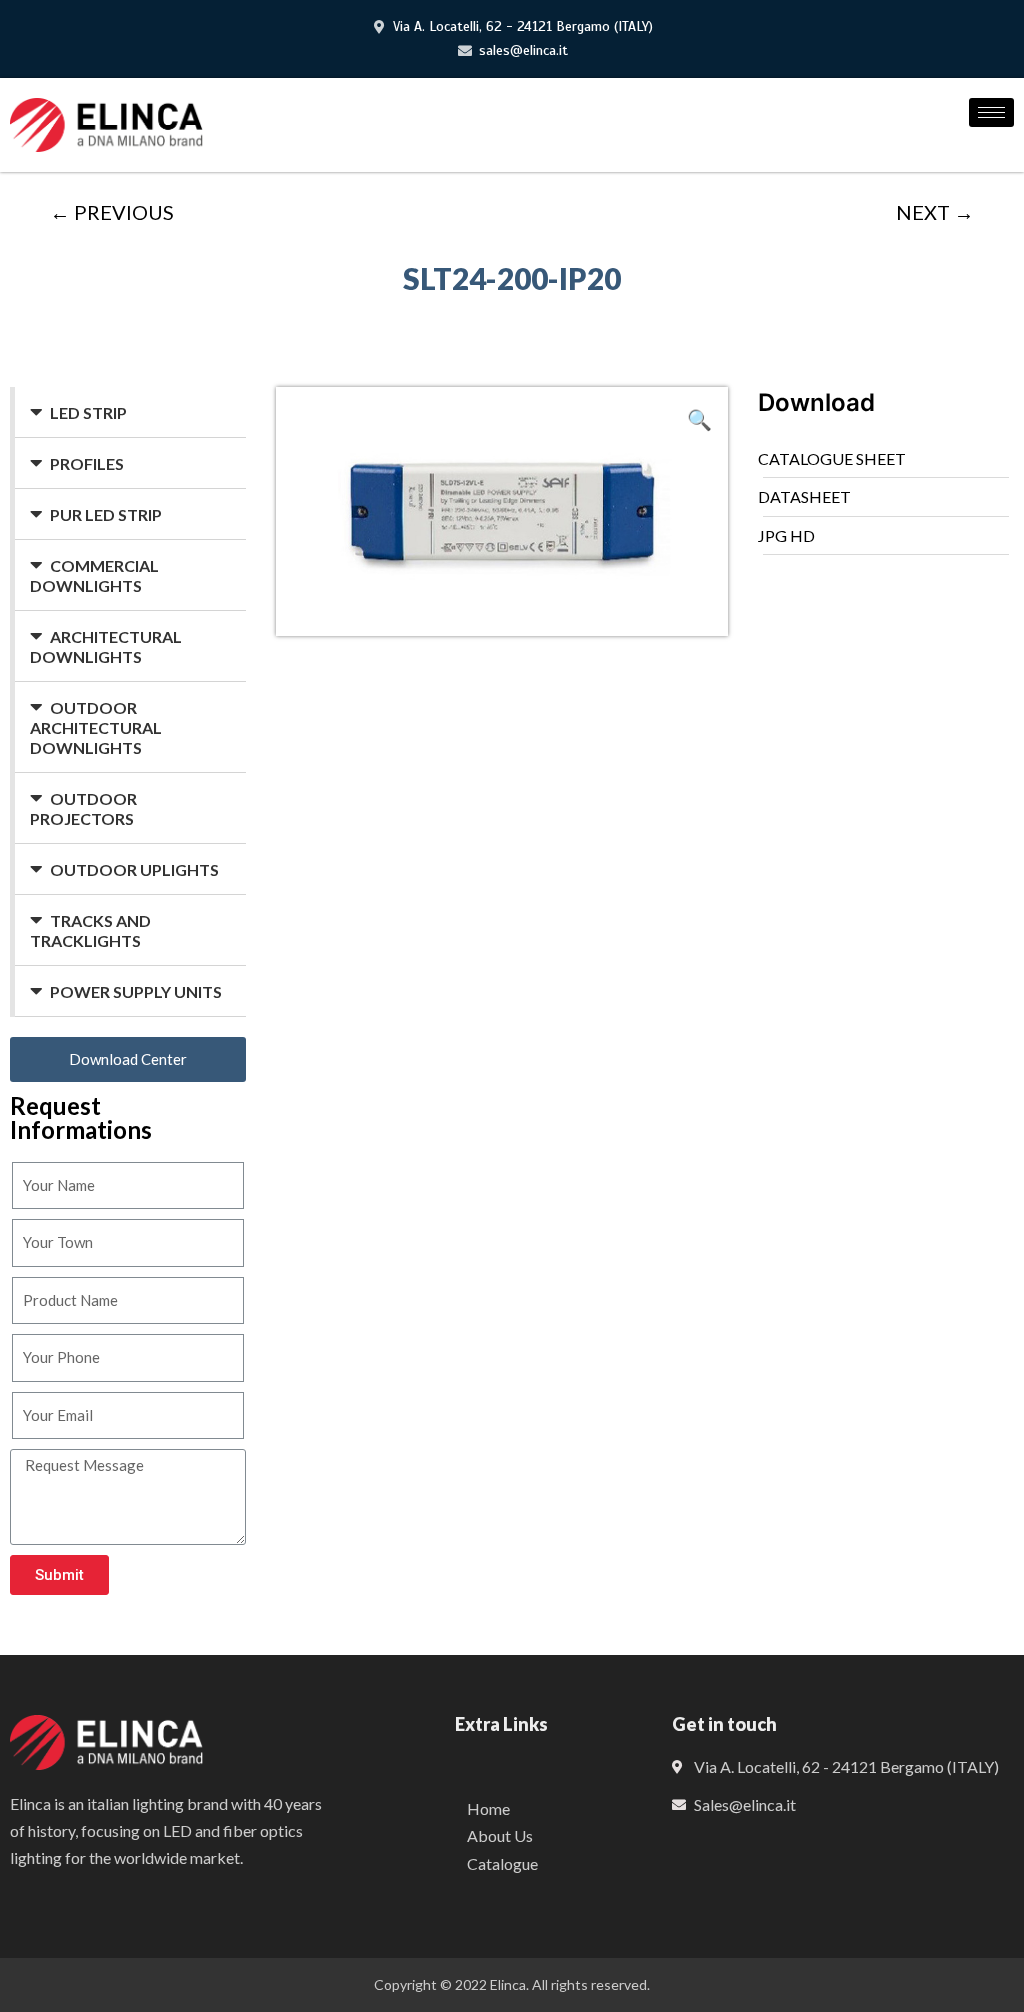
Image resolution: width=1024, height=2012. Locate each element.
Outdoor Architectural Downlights (96, 727)
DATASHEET (804, 496)
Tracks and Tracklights (90, 930)
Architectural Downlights (106, 646)
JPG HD (786, 535)
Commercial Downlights (94, 575)
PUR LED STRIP (106, 514)
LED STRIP (88, 412)
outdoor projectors (83, 808)
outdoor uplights (134, 869)
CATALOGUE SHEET (832, 458)
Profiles (87, 463)
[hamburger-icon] (991, 112)
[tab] (130, 412)
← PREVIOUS (112, 212)
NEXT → (935, 212)
